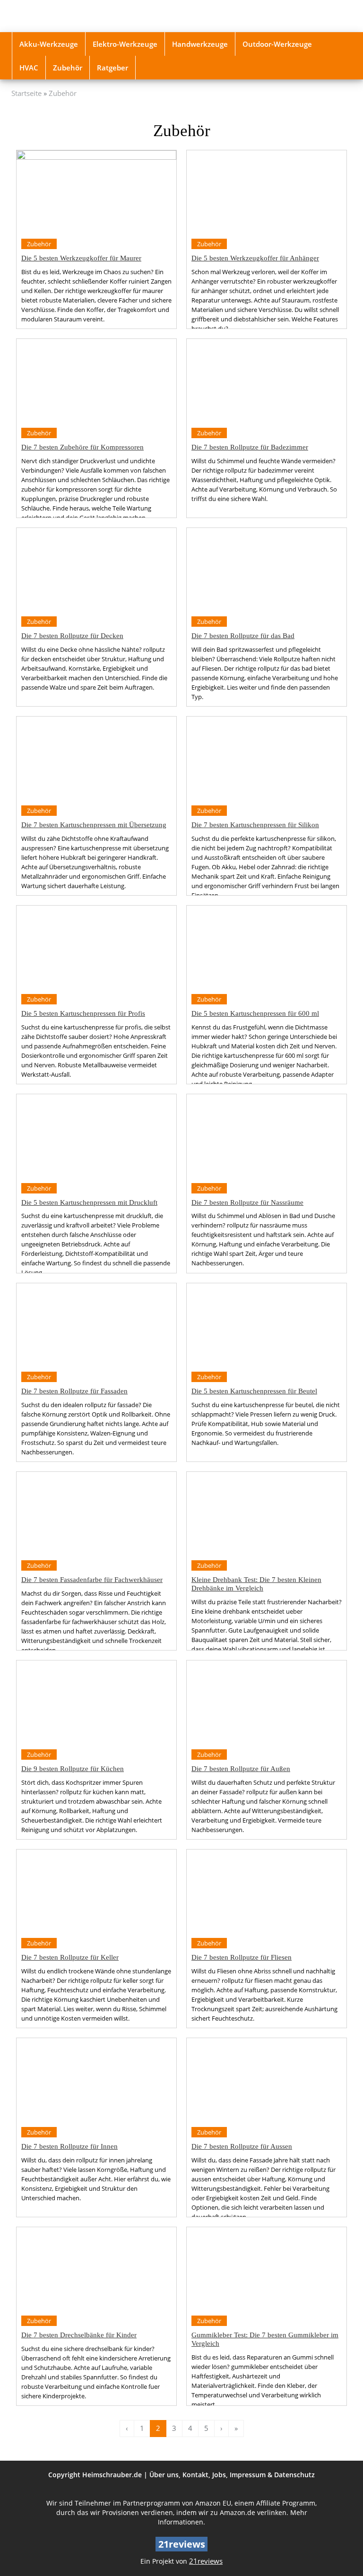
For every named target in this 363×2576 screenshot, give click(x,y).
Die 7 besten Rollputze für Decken (72, 635)
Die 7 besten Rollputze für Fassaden (74, 1391)
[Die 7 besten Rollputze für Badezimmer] (267, 381)
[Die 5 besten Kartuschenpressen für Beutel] (267, 1325)
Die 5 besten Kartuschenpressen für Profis (83, 1013)
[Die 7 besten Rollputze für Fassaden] (96, 1325)
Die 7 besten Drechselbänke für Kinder (79, 2335)
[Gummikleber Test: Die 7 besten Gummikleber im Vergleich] (267, 2269)
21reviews (206, 2561)
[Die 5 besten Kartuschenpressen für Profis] (96, 947)
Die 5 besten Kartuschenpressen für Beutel (254, 1391)
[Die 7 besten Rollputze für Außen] (267, 1702)
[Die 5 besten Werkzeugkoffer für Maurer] (96, 192)
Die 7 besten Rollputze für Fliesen (242, 1957)
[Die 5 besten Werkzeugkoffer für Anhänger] (267, 192)
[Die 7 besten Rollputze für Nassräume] (267, 1136)
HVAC (29, 68)
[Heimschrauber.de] (63, 16)
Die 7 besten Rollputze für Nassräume (247, 1202)
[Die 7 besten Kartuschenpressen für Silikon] (267, 758)
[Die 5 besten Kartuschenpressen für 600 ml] (267, 947)
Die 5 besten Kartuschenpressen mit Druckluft (89, 1202)
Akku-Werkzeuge (49, 44)
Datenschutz (294, 2475)
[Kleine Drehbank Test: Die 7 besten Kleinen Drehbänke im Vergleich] (267, 1514)
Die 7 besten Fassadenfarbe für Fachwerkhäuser (92, 1579)
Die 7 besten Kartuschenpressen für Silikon (255, 825)
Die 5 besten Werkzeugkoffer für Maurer (81, 258)
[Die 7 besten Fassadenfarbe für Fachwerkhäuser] (96, 1514)
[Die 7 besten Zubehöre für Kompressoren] (96, 381)
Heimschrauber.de (112, 2475)
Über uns (164, 2475)
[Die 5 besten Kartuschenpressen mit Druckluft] (96, 1136)
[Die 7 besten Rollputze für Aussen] (267, 2080)
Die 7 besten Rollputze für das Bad (243, 635)
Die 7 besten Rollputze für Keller (70, 1957)
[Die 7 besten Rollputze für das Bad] (267, 570)
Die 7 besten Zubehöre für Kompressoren (82, 447)
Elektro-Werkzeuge (125, 44)
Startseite (26, 93)
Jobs (219, 2475)
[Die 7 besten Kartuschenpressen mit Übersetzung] (96, 758)
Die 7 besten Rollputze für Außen (241, 1768)
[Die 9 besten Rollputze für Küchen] (96, 1702)
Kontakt (195, 2475)
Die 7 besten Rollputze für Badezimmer (250, 447)
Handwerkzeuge (200, 44)
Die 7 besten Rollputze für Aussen (242, 2146)
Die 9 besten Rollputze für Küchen (73, 1768)
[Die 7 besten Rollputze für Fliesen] (267, 1891)
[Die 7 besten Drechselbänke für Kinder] (96, 2269)
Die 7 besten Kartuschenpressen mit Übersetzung (94, 825)
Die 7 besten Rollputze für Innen (69, 2146)
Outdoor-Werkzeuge (277, 44)
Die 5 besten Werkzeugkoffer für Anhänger (255, 258)
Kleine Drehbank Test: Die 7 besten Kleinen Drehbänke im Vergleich (256, 1584)
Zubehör (68, 68)
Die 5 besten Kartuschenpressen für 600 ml (255, 1013)
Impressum (248, 2475)
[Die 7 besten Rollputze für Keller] (96, 1891)
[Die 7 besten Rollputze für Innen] (96, 2080)
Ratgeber (112, 68)
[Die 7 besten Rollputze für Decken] (96, 570)
